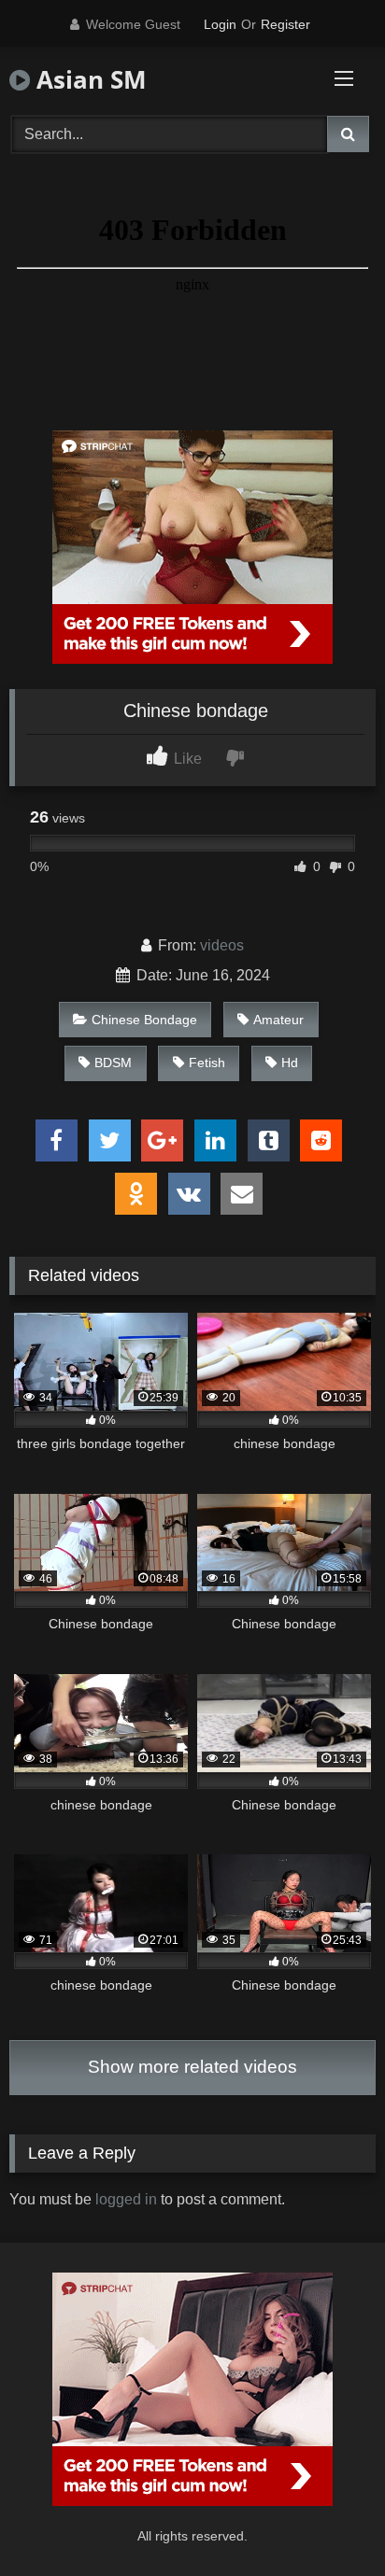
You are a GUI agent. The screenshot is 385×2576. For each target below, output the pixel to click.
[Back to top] (327, 2520)
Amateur (278, 1020)
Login (220, 24)
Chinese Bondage (144, 1020)
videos (222, 945)
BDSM (113, 1063)
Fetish (207, 1063)
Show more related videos (192, 2067)
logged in (126, 2199)
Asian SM (88, 79)
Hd (290, 1063)
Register (285, 24)
